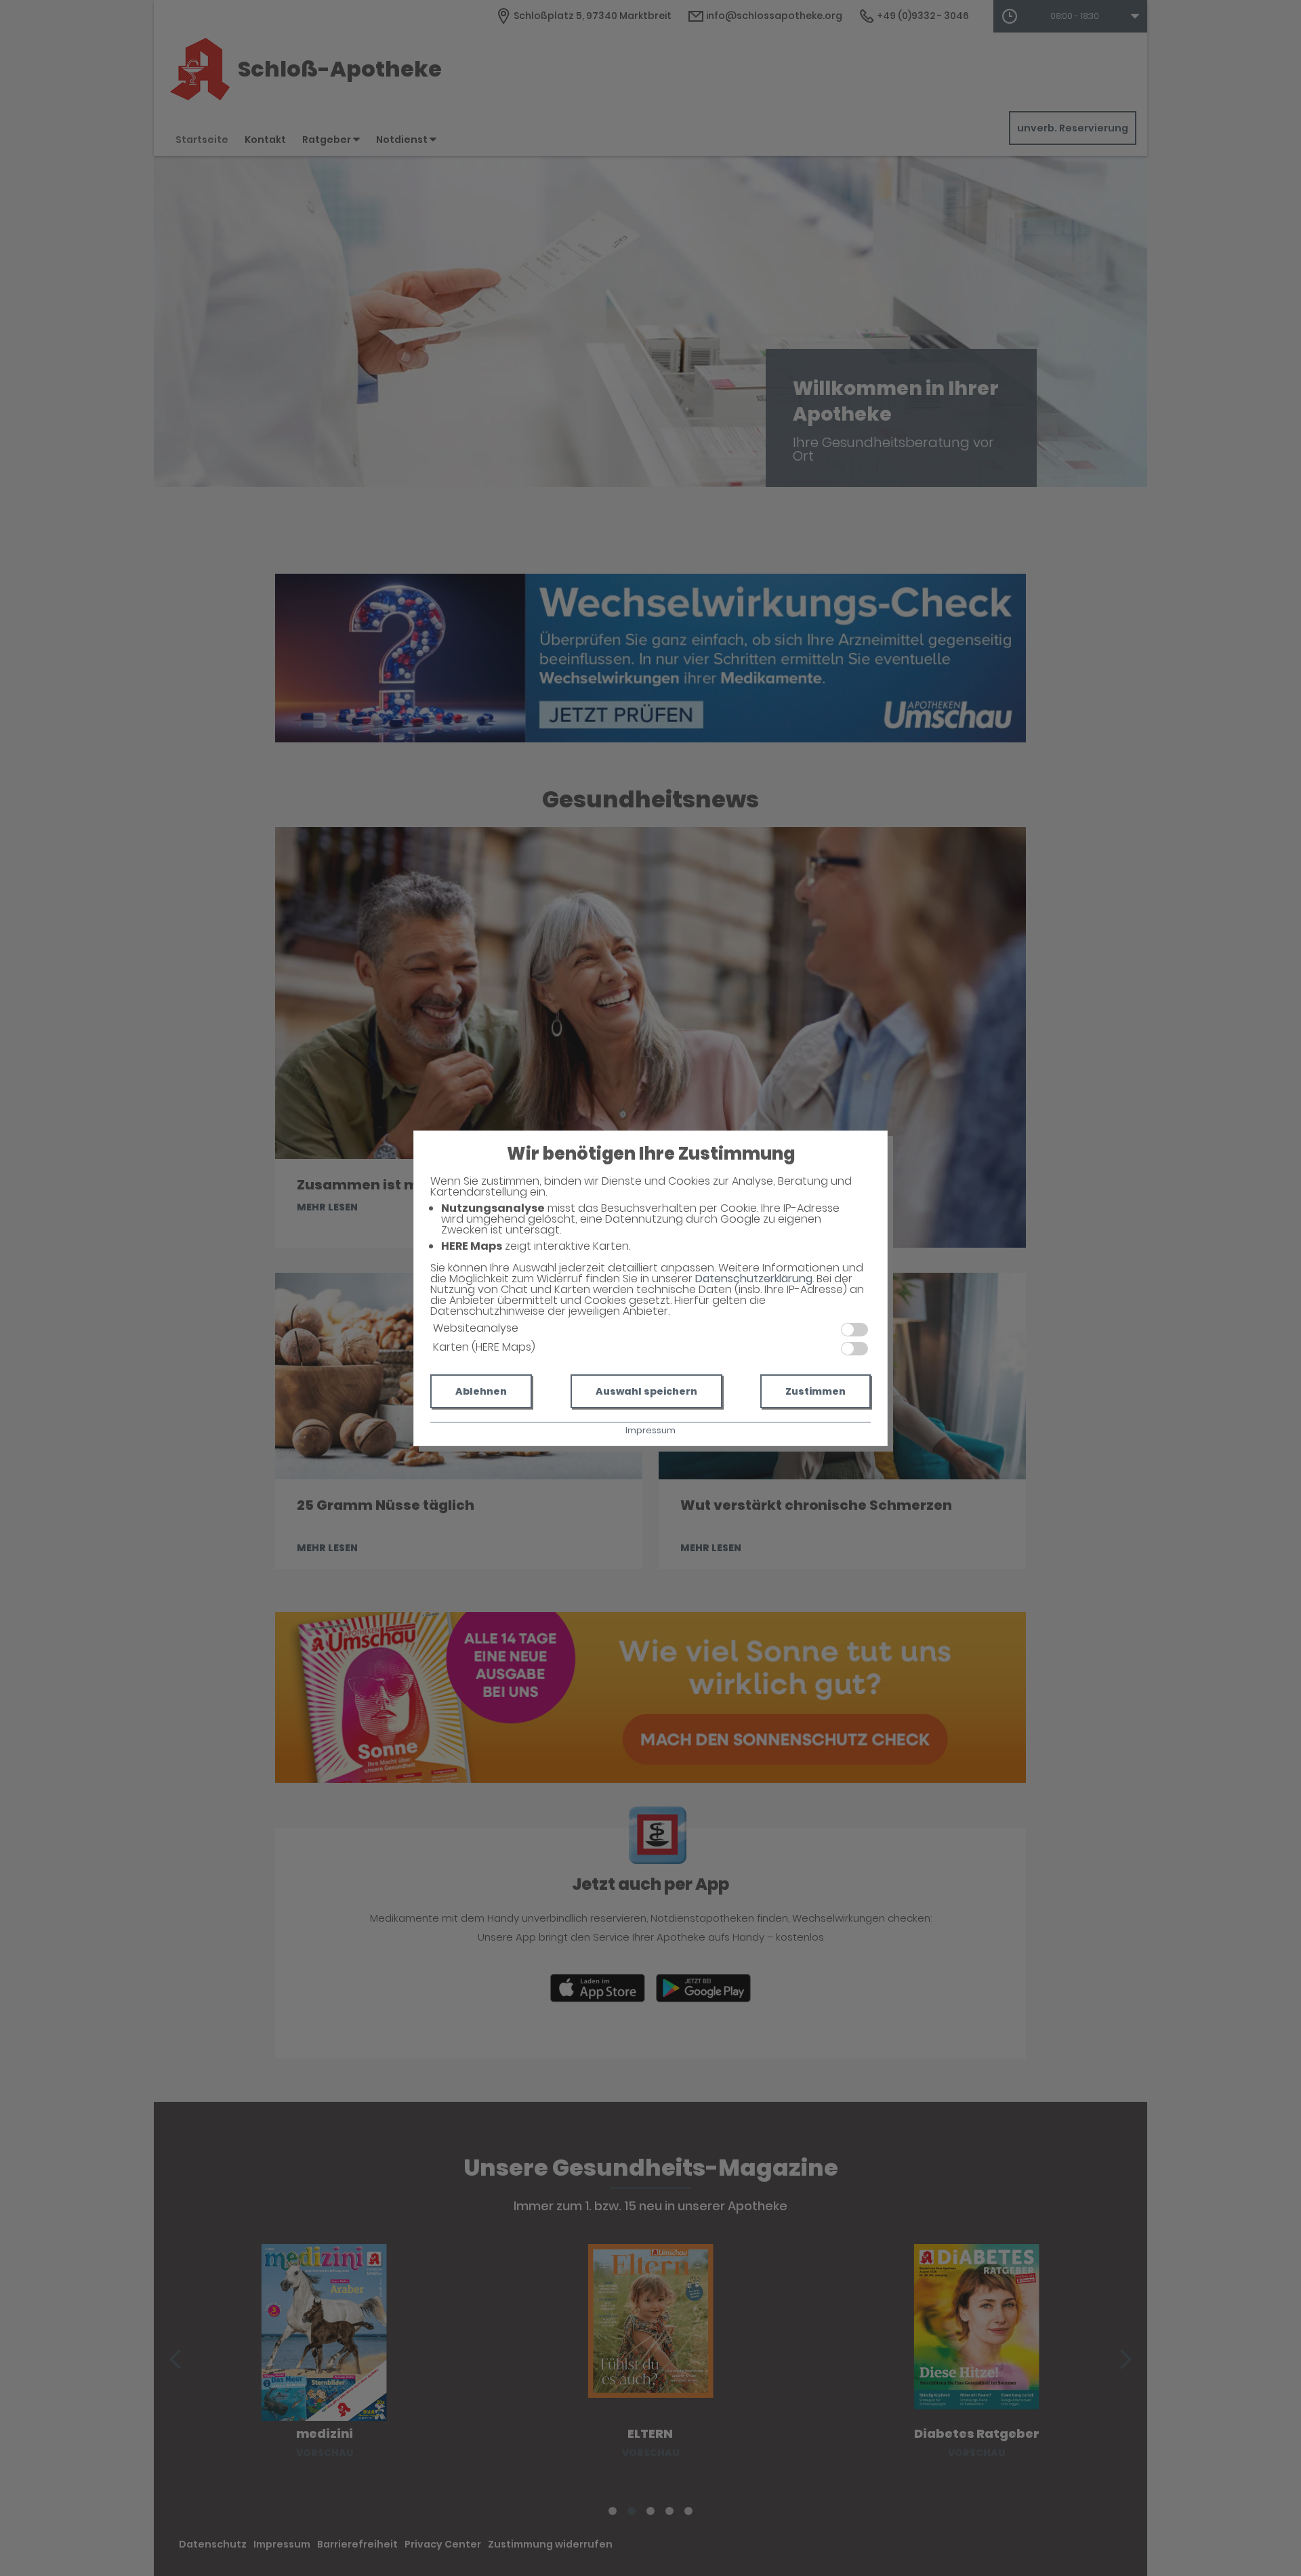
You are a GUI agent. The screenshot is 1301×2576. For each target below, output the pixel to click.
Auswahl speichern (646, 1391)
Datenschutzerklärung (754, 1279)
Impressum (650, 1430)
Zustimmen (815, 1391)
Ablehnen (481, 1391)
